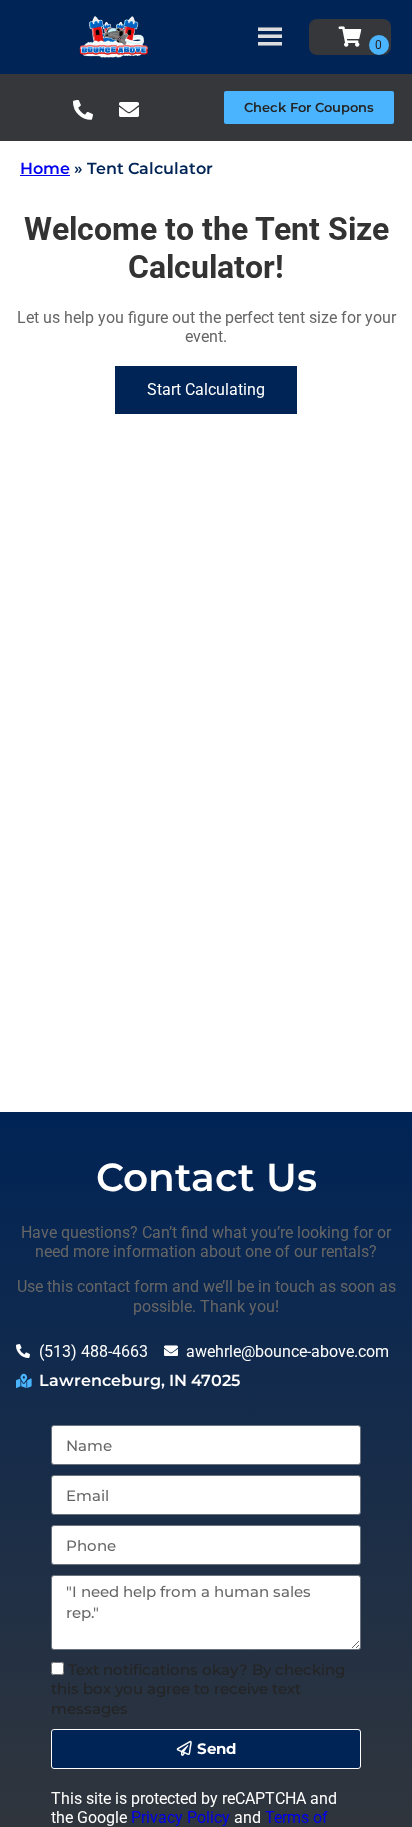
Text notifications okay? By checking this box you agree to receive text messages (198, 1688)
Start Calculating (206, 389)
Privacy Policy (180, 1817)
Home (45, 168)
